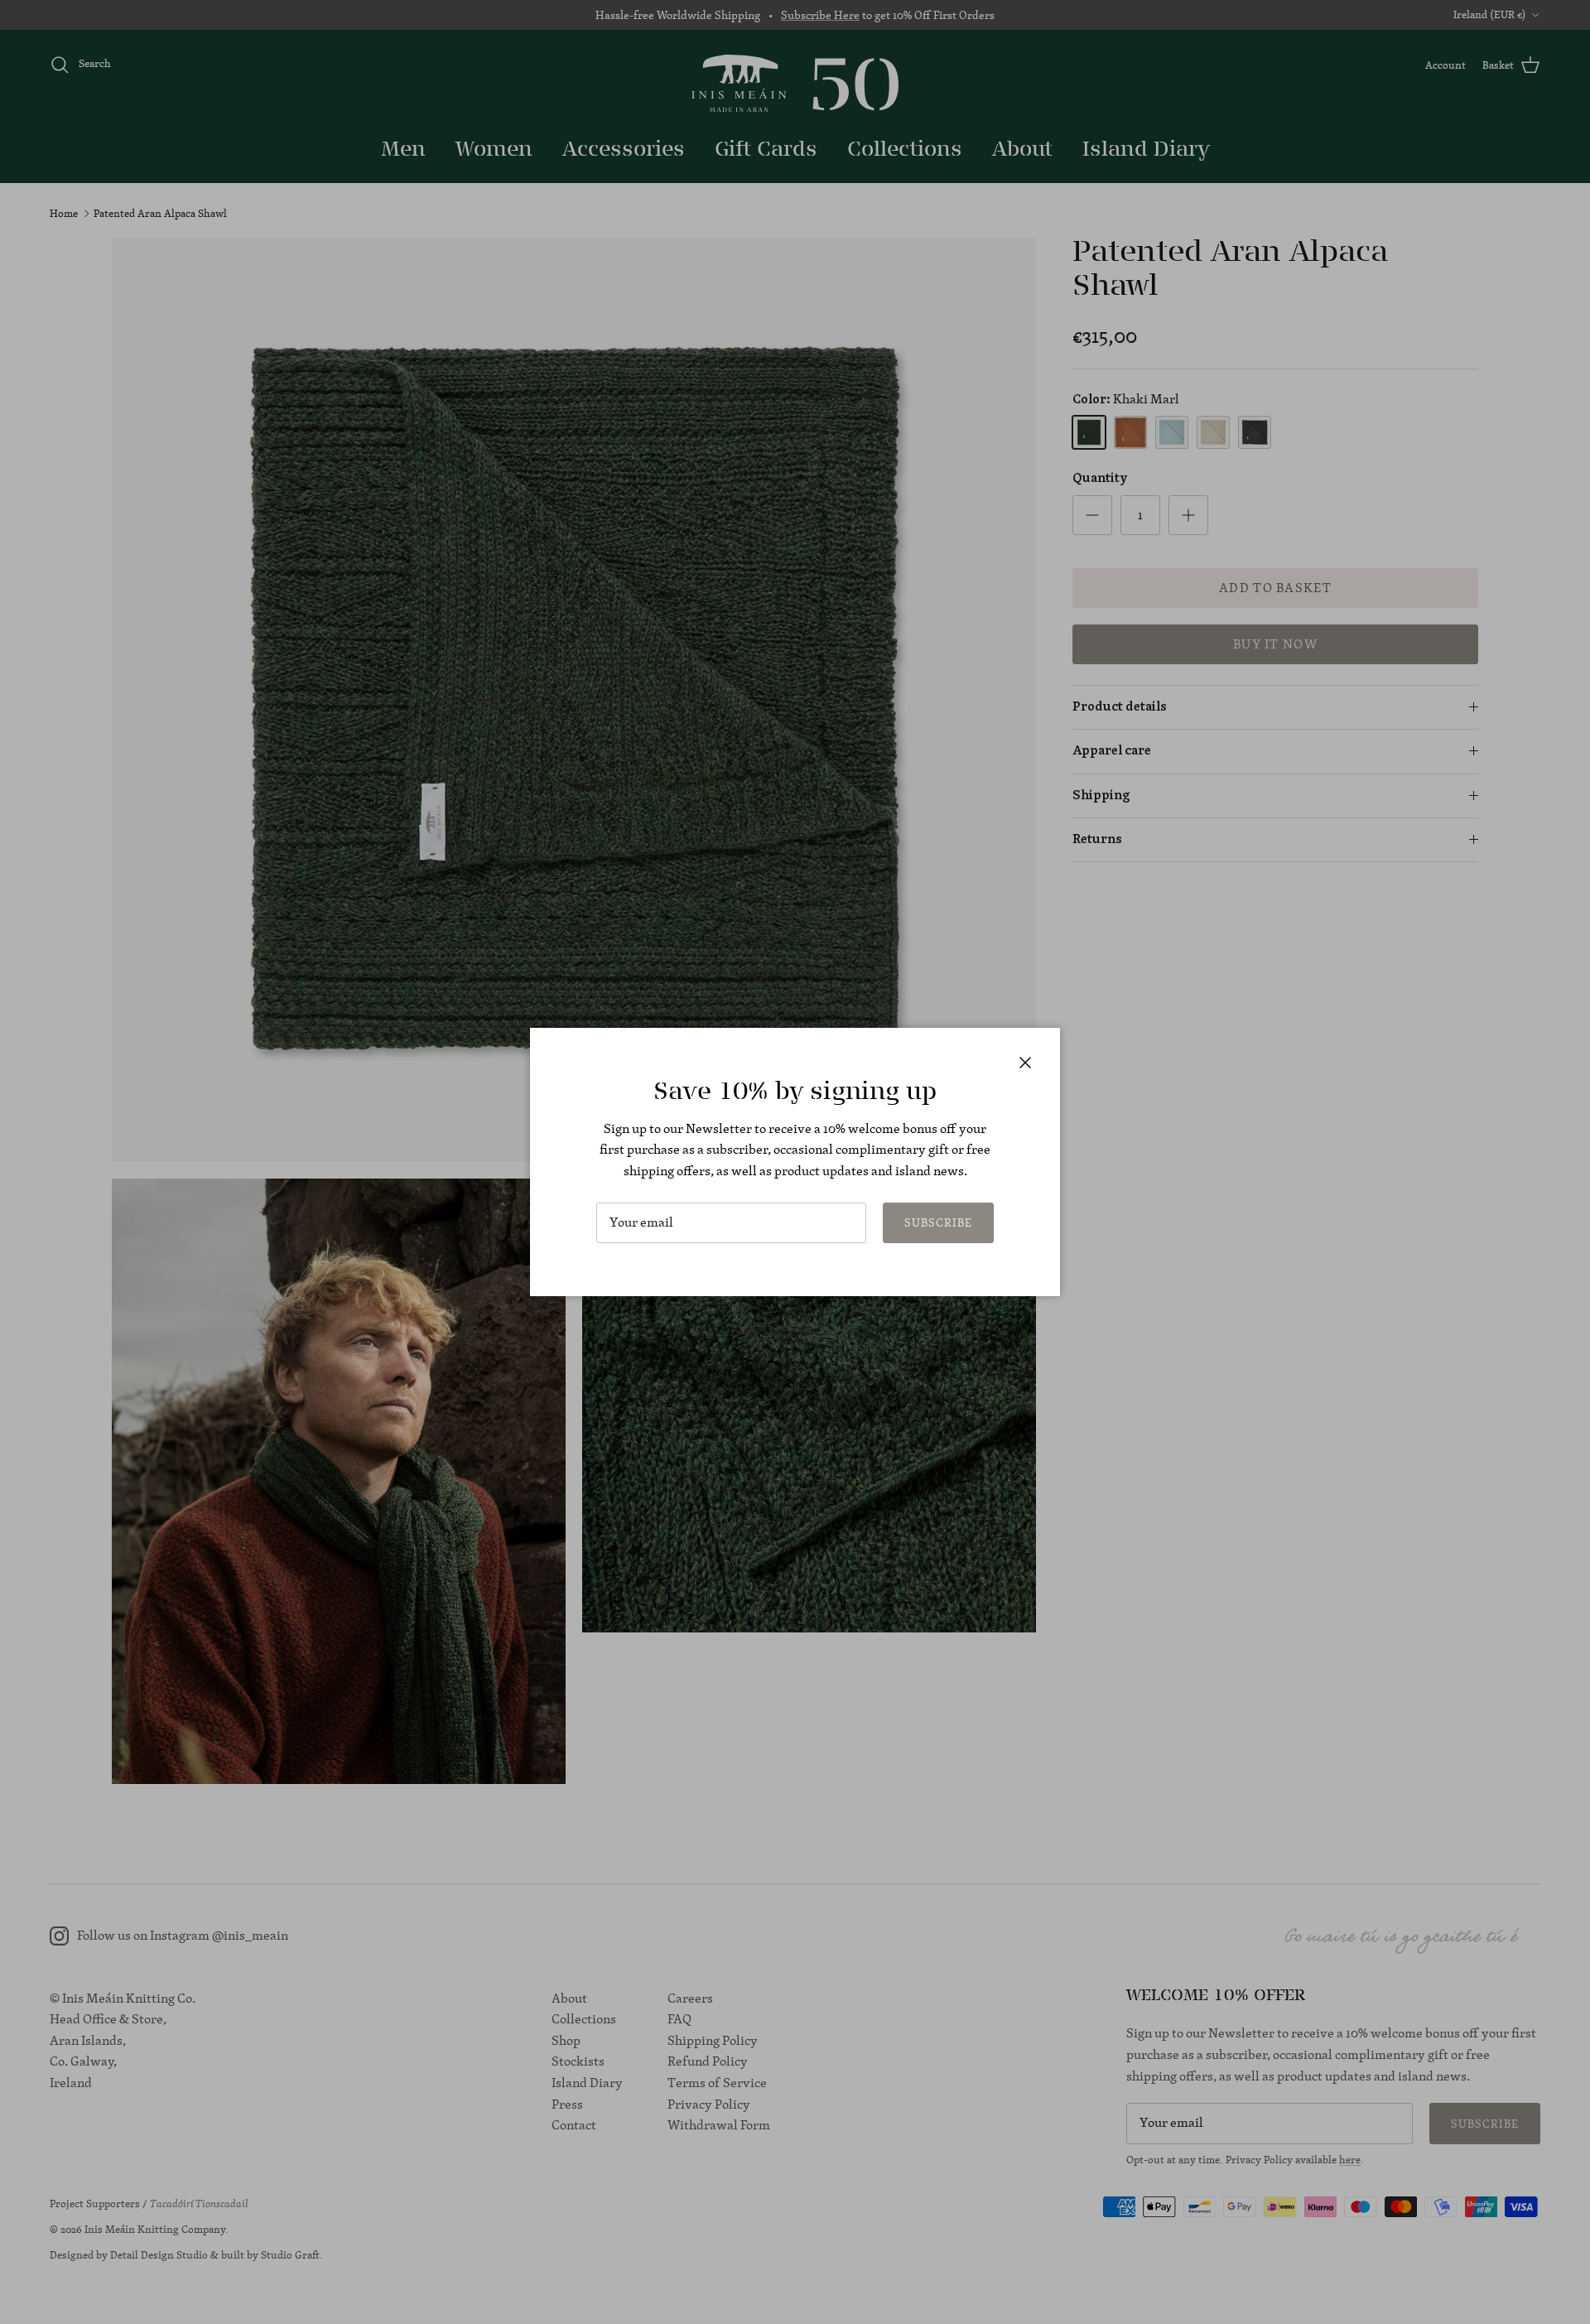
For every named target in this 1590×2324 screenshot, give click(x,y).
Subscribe (938, 1222)
